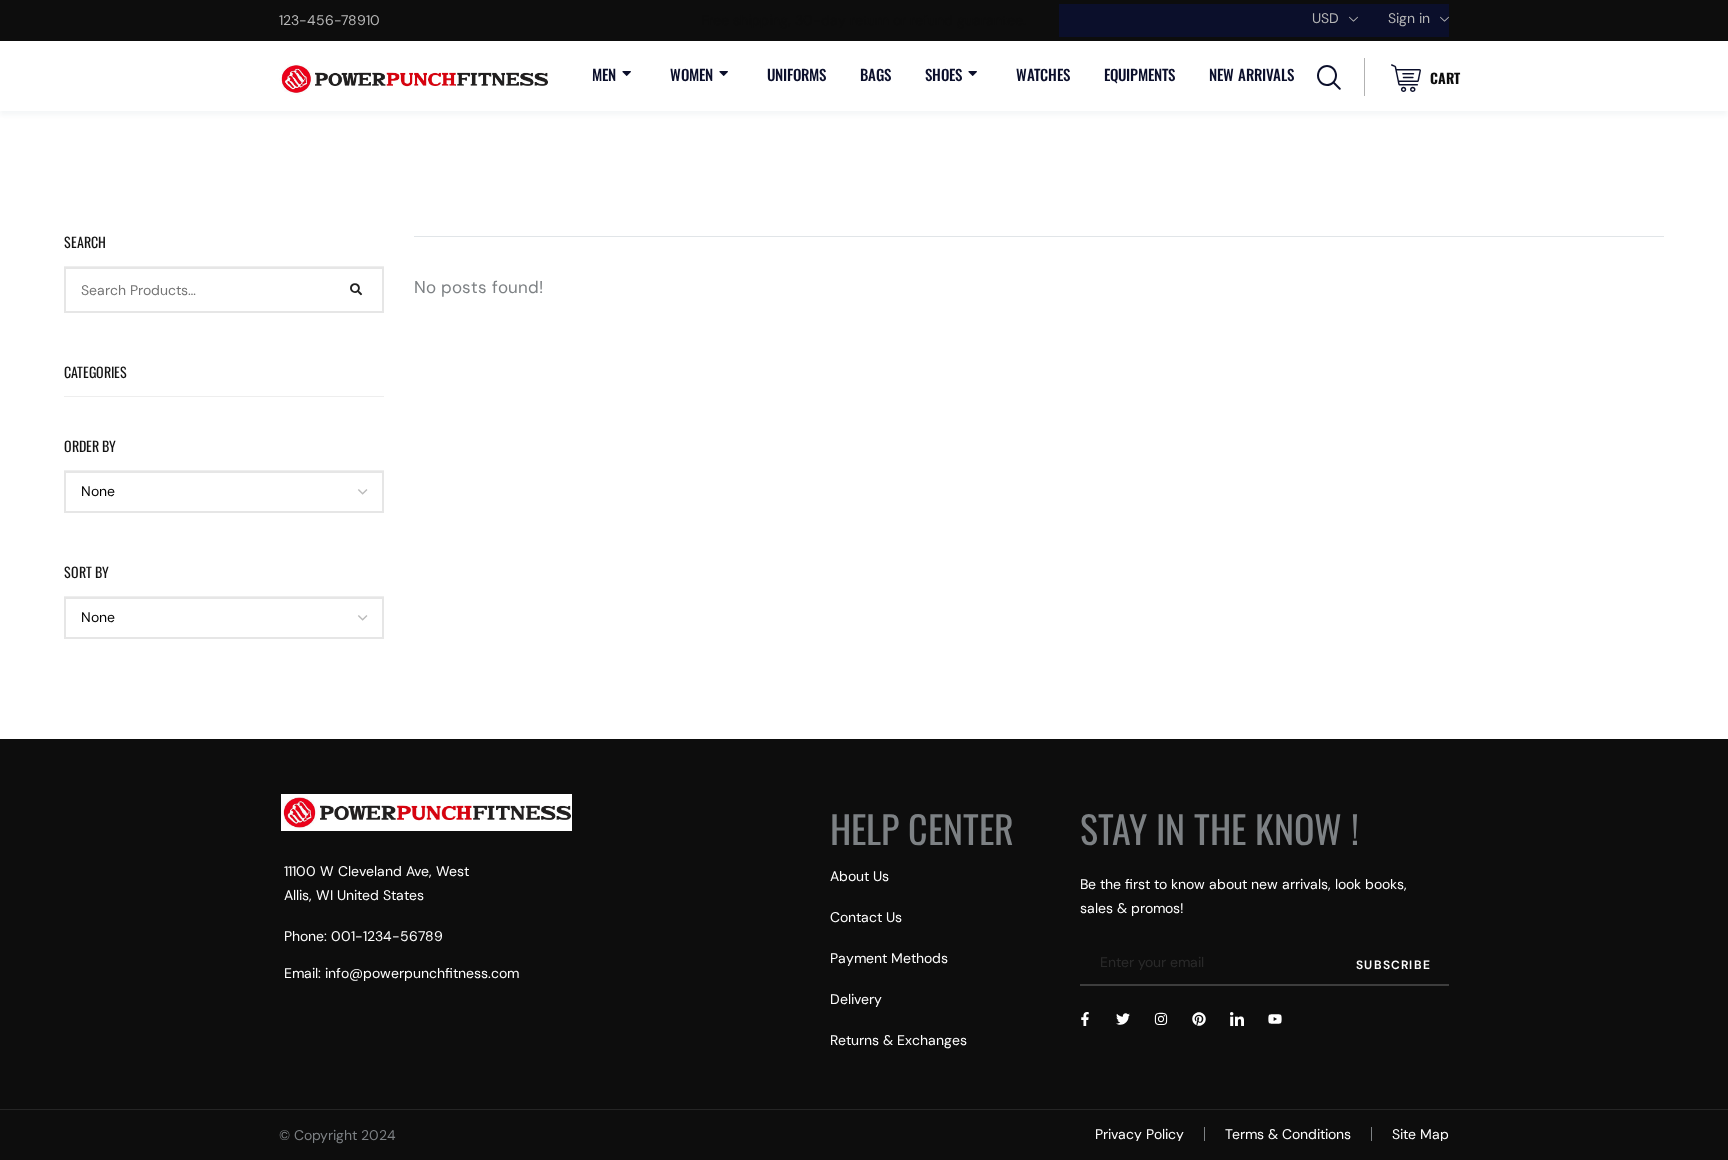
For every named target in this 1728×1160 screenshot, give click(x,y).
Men (604, 74)
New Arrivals (1251, 74)
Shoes (943, 74)
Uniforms (796, 74)
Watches (1043, 74)
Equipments (1139, 74)
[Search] (357, 290)
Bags (875, 74)
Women (691, 74)
